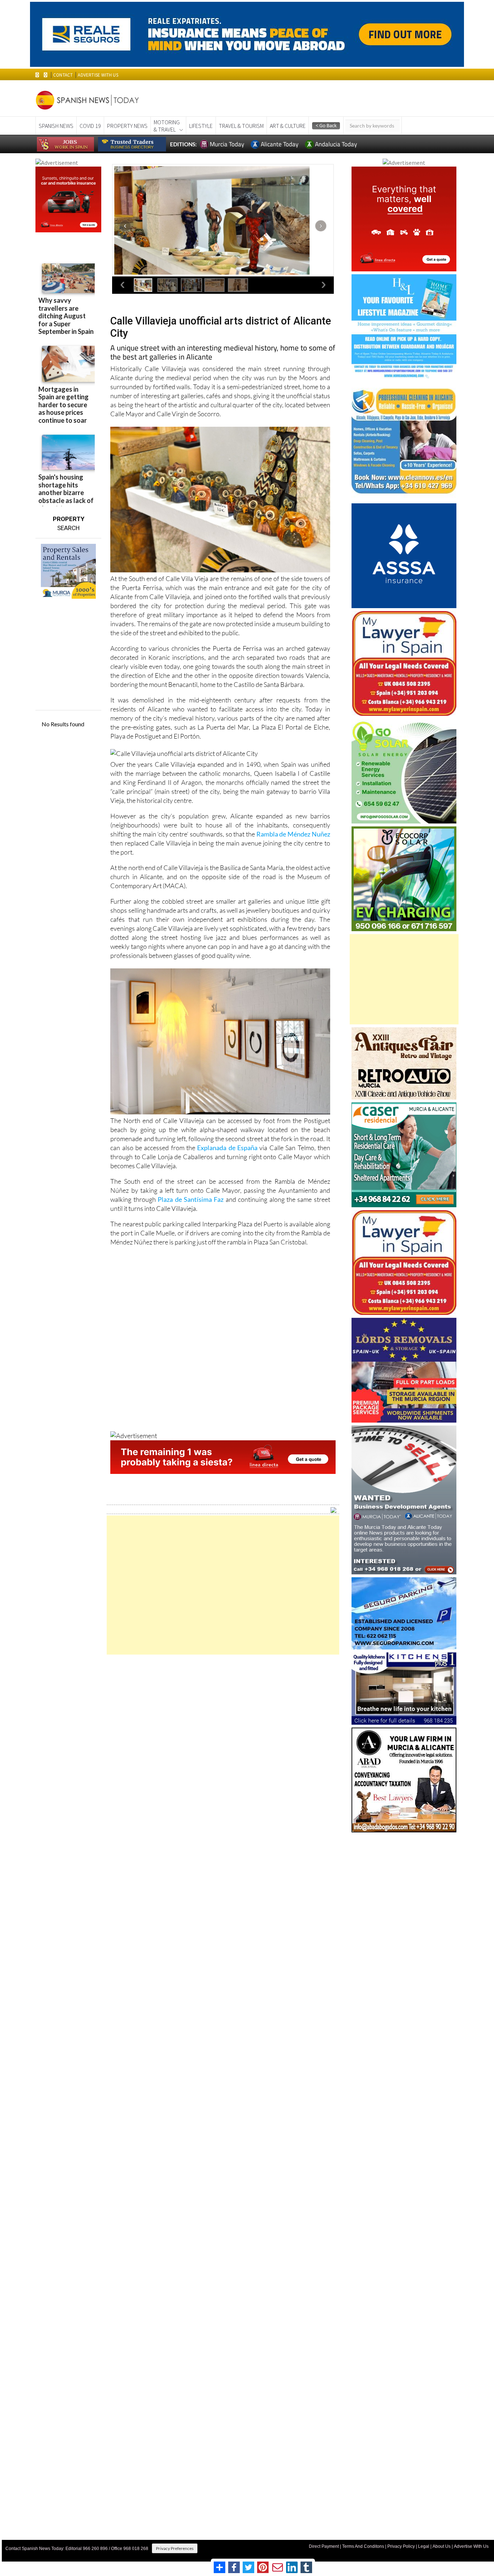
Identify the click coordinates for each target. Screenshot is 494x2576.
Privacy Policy (401, 2546)
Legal (424, 2546)
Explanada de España (227, 1148)
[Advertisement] (223, 1585)
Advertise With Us (471, 2546)
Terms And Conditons (363, 2546)
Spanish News (56, 126)
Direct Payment (324, 2546)
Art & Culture (288, 126)
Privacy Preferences (175, 2548)
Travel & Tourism (241, 126)
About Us (442, 2546)
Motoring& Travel (167, 126)
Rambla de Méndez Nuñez (293, 834)
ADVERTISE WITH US (98, 75)
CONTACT (63, 75)
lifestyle (201, 126)
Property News (127, 126)
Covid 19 (90, 126)
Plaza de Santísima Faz (191, 1199)
